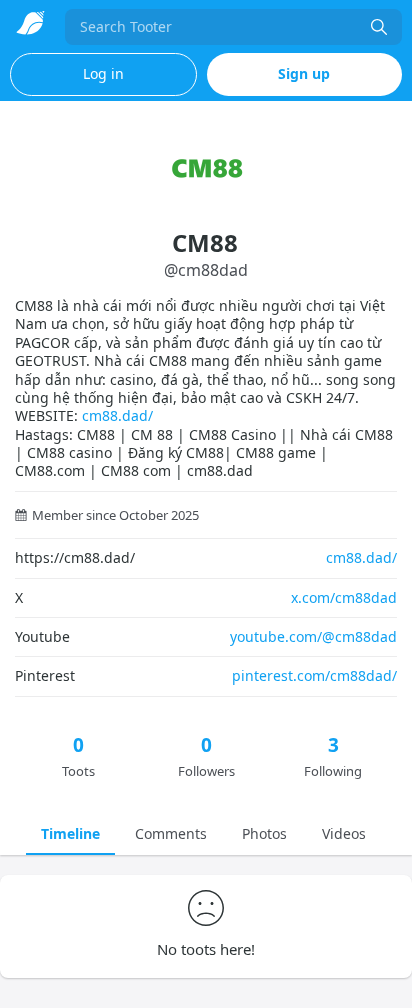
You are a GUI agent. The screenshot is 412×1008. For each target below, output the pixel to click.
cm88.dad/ (117, 415)
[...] (379, 27)
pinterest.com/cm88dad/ (314, 675)
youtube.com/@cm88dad (313, 636)
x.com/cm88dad (344, 597)
